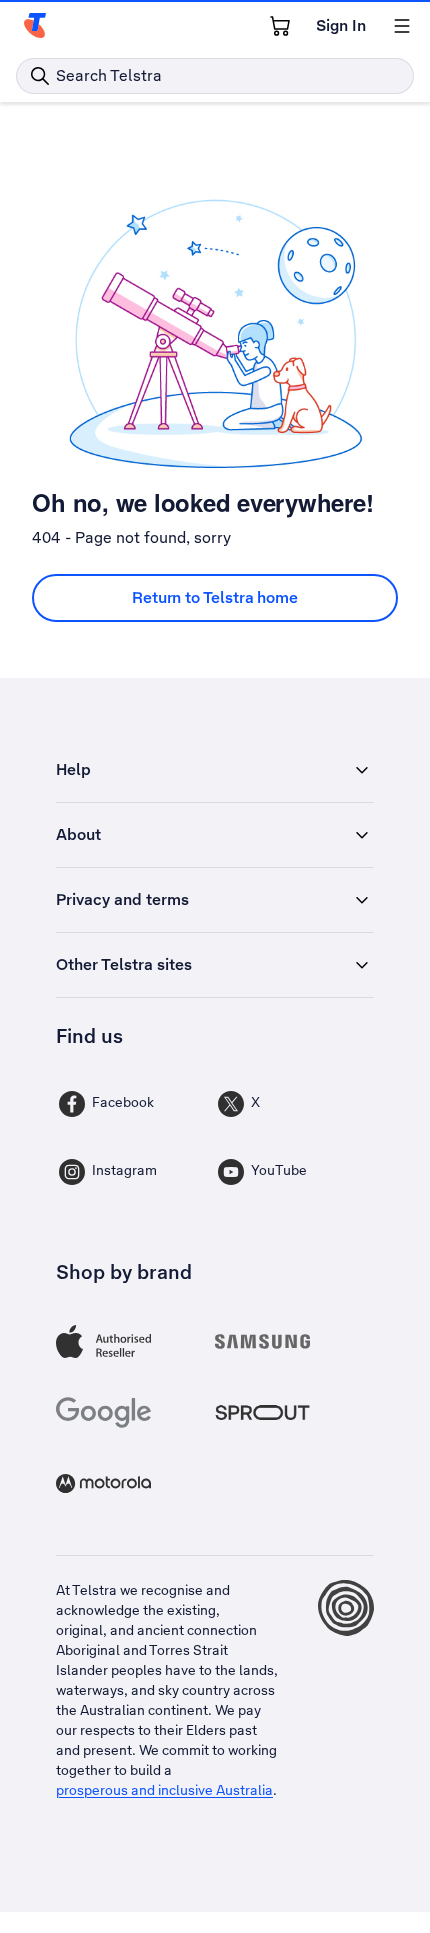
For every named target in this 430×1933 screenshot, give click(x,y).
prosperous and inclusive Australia (164, 1790)
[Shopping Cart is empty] (280, 26)
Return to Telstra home (215, 597)
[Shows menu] (402, 26)
